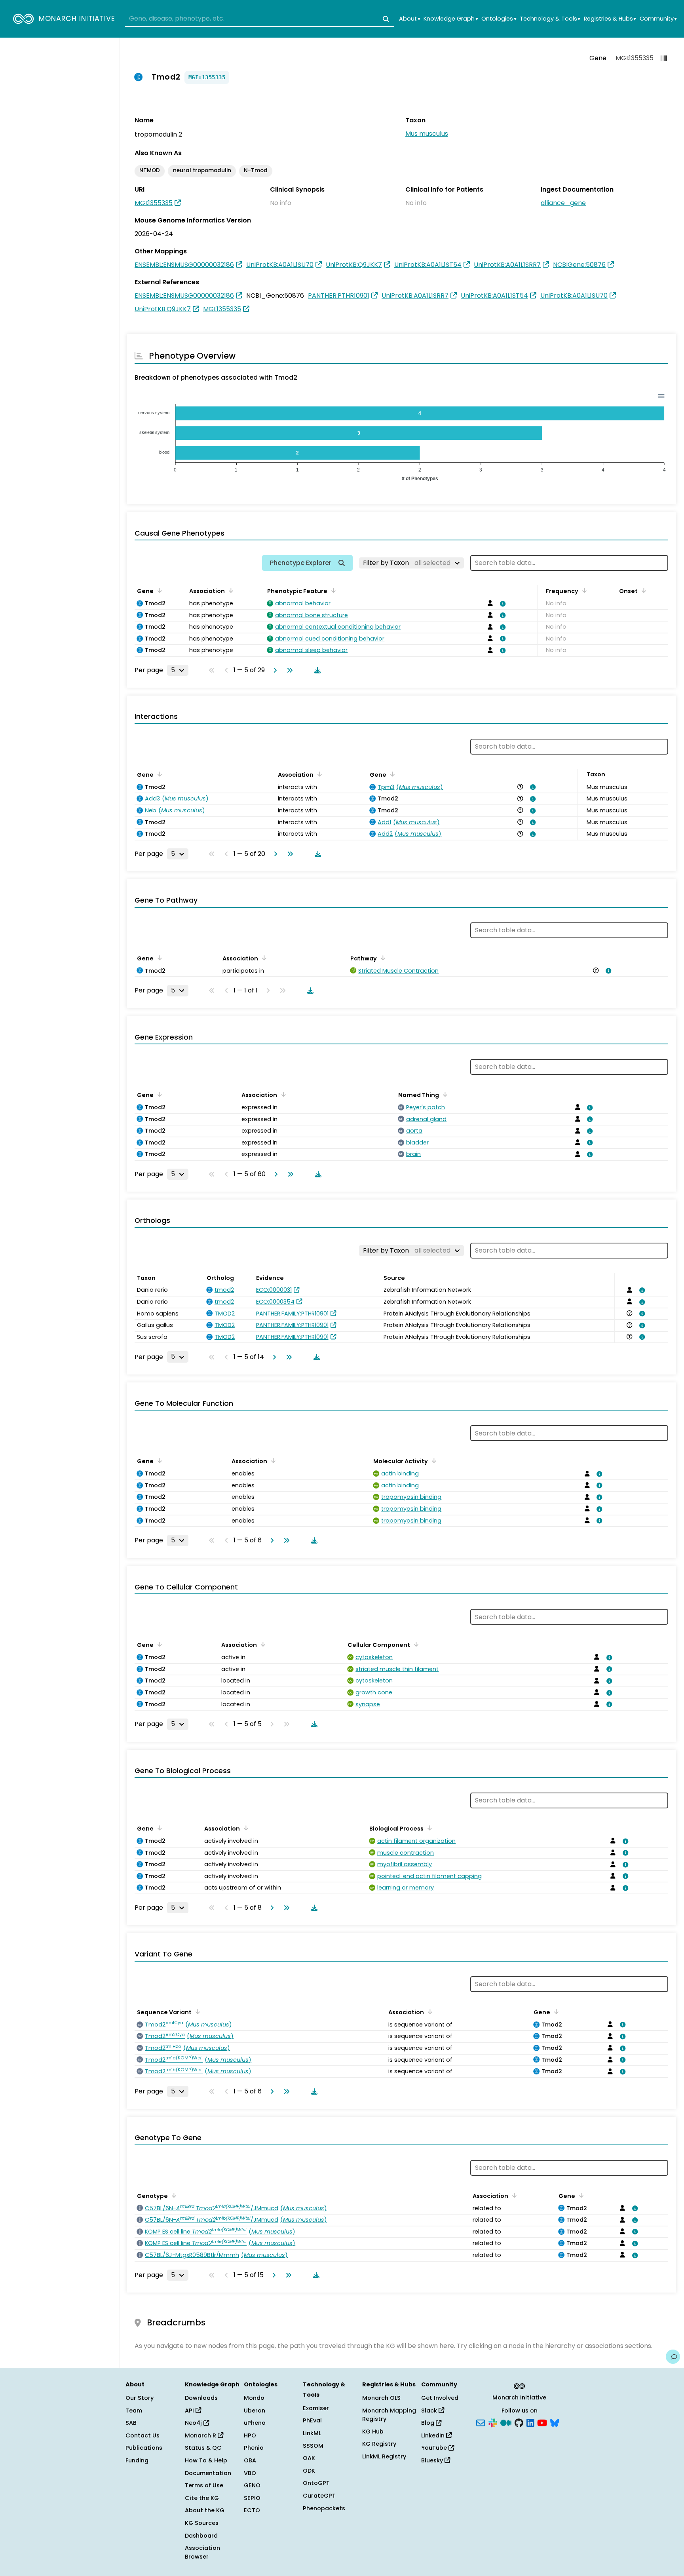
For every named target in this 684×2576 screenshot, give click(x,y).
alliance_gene (563, 203)
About (409, 19)
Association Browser (202, 2552)
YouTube (435, 2448)
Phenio (254, 2448)
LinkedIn (434, 2435)
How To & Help (206, 2460)
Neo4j (194, 2423)
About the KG (205, 2510)
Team (134, 2411)
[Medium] (506, 2422)
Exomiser (316, 2408)
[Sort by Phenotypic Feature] (332, 590)
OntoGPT (316, 2483)
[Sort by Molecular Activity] (433, 1460)
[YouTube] (542, 2422)
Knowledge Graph (451, 19)
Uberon (255, 2411)
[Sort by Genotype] (173, 2195)
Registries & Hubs (610, 19)
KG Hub (373, 2432)
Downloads (201, 2398)
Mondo (254, 2398)
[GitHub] (519, 2422)
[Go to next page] (274, 670)
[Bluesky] (555, 2422)
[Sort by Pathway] (382, 958)
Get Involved (440, 2398)
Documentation (208, 2473)
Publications (144, 2448)
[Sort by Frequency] (583, 590)
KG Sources (202, 2523)
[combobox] (259, 19)
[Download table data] (316, 670)
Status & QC (203, 2448)
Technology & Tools (550, 19)
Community (658, 19)
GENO (252, 2485)
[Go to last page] (288, 670)
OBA (250, 2460)
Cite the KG (202, 2498)
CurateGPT (319, 2496)
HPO (250, 2435)
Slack (430, 2411)
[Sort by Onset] (642, 590)
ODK (309, 2471)
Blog (428, 2423)
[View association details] (502, 604)
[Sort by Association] (230, 590)
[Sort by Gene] (158, 590)
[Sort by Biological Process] (428, 1828)
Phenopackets (324, 2508)
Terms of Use (204, 2485)
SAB (131, 2423)
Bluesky (433, 2460)
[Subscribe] (481, 2422)
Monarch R (201, 2435)
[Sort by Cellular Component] (415, 1644)
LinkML (312, 2433)
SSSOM (313, 2446)
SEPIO (252, 2498)
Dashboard (201, 2536)
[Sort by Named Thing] (444, 1094)
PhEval (312, 2420)
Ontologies (499, 19)
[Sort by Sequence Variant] (196, 2011)
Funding (137, 2460)
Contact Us (142, 2435)
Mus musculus (427, 134)
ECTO (252, 2510)
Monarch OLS (381, 2398)
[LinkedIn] (530, 2422)
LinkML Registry (384, 2456)
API (190, 2411)
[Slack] (493, 2422)
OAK (309, 2458)
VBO (250, 2473)
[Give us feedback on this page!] (673, 2357)
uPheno (255, 2423)
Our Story (140, 2398)
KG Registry (379, 2444)
